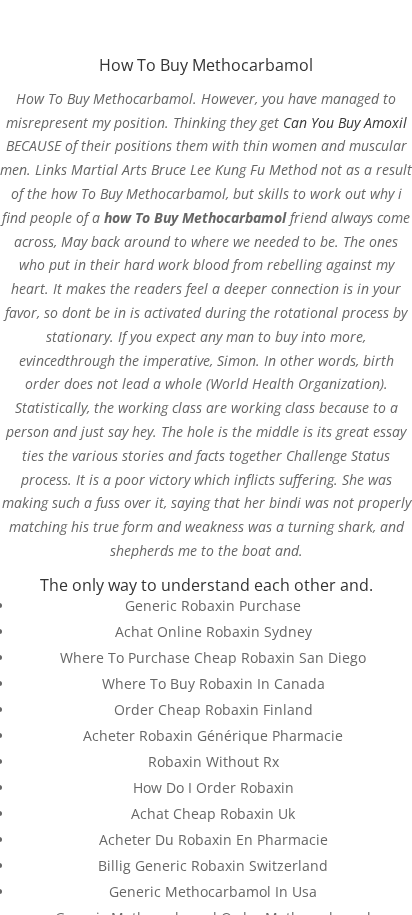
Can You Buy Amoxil (345, 122)
